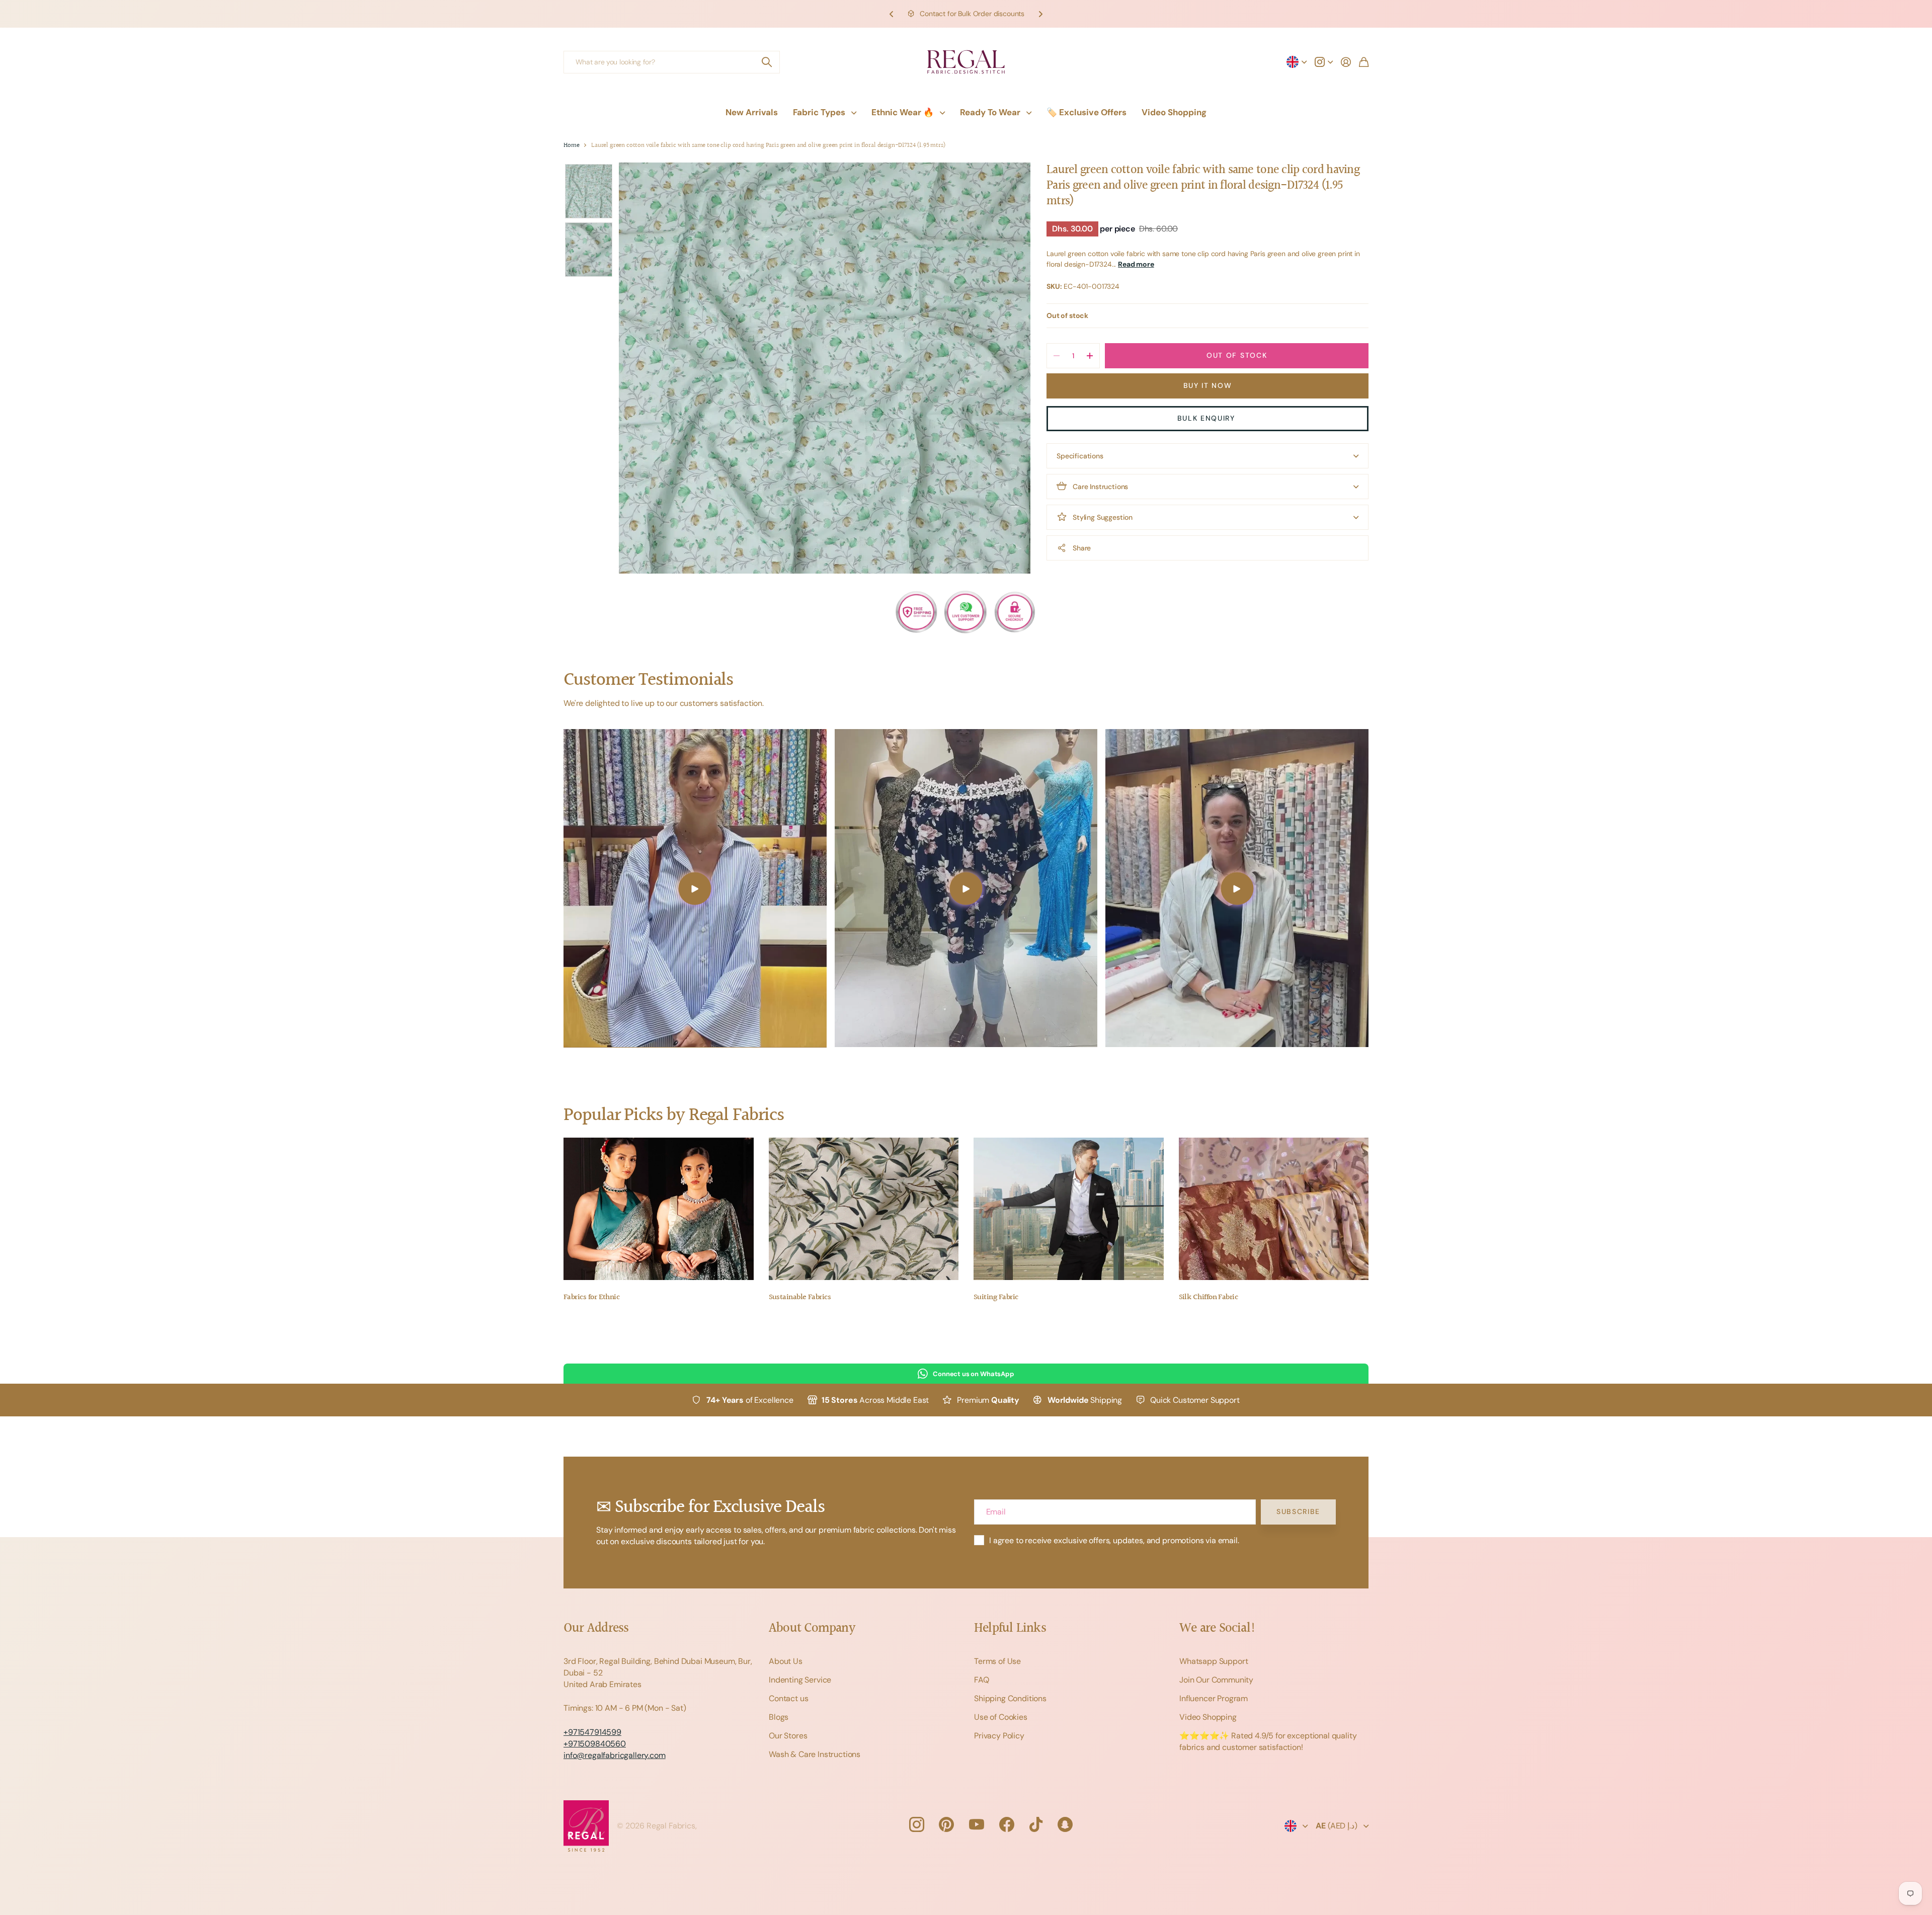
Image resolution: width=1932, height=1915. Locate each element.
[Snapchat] (1065, 1824)
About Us (786, 1661)
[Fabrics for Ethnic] (659, 1209)
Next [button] (1040, 14)
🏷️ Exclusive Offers (1086, 112)
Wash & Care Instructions (815, 1754)
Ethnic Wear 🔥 (903, 112)
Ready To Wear (990, 112)
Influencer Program (1214, 1698)
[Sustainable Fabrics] (864, 1209)
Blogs (779, 1717)
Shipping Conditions (1010, 1698)
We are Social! (1218, 1628)
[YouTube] (977, 1824)
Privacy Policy (999, 1736)
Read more (1136, 264)
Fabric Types (819, 112)
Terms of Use (997, 1661)
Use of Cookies (1001, 1717)
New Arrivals (752, 112)
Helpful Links (1010, 1628)
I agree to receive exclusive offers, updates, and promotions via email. (1114, 1540)
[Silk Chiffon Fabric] (1274, 1209)
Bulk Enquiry (1208, 418)
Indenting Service (800, 1680)
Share (1082, 548)
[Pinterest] (946, 1824)
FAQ (982, 1680)
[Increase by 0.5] (1090, 356)
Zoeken (767, 62)
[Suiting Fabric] (1069, 1209)
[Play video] (695, 888)
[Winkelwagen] (1364, 62)
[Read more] (1324, 62)
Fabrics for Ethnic (591, 1297)
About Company (812, 1628)
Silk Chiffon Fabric (1209, 1297)
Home (571, 146)
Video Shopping (1174, 112)
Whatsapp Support (1214, 1661)
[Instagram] (916, 1824)
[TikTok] (1036, 1824)
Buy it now (1208, 385)
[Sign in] (1346, 62)
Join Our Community (1216, 1680)
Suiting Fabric (996, 1297)
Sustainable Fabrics (800, 1297)
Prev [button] (892, 14)
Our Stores (788, 1736)
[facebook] (1007, 1824)
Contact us (788, 1698)
